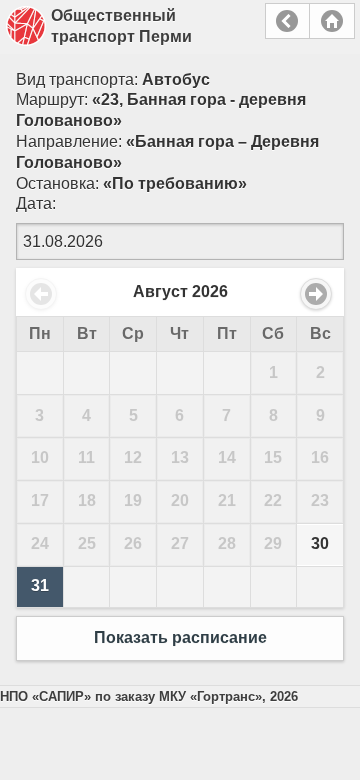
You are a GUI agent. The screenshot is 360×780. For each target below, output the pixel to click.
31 (40, 585)
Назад (287, 21)
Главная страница (332, 21)
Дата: (36, 203)
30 (320, 543)
